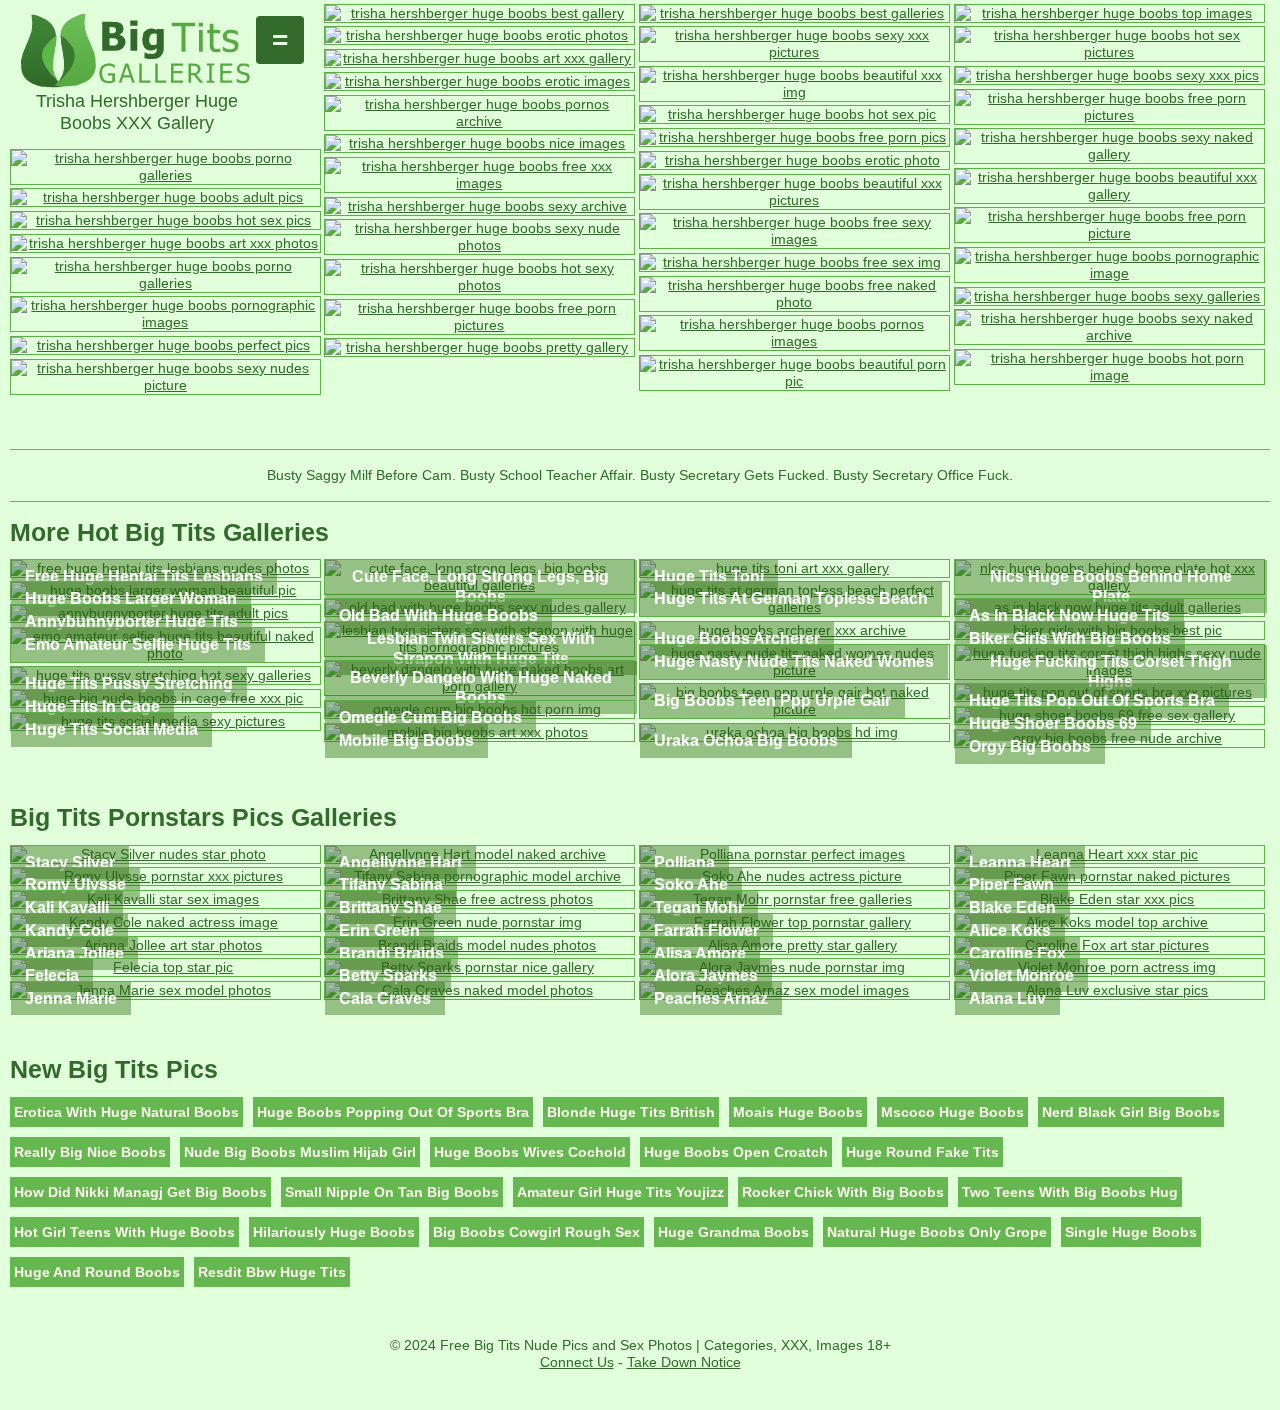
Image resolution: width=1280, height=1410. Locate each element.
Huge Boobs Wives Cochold (530, 1152)
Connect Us (577, 1362)
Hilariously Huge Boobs (334, 1232)
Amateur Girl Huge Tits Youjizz (620, 1192)
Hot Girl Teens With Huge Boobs (124, 1232)
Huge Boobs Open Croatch (736, 1152)
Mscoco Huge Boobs (952, 1112)
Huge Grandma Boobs (733, 1232)
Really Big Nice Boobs (90, 1152)
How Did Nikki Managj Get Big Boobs (140, 1192)
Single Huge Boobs (1131, 1232)
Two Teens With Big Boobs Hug (1070, 1192)
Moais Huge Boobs (798, 1112)
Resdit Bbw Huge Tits (272, 1272)
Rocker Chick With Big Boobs (843, 1192)
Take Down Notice (684, 1362)
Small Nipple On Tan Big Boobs (392, 1192)
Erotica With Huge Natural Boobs (126, 1112)
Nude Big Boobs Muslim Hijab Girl (300, 1152)
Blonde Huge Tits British (631, 1112)
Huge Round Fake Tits (922, 1152)
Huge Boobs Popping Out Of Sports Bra (393, 1112)
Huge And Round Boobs (97, 1272)
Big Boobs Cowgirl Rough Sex (536, 1232)
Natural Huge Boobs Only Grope (937, 1232)
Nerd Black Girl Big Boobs (1131, 1112)
